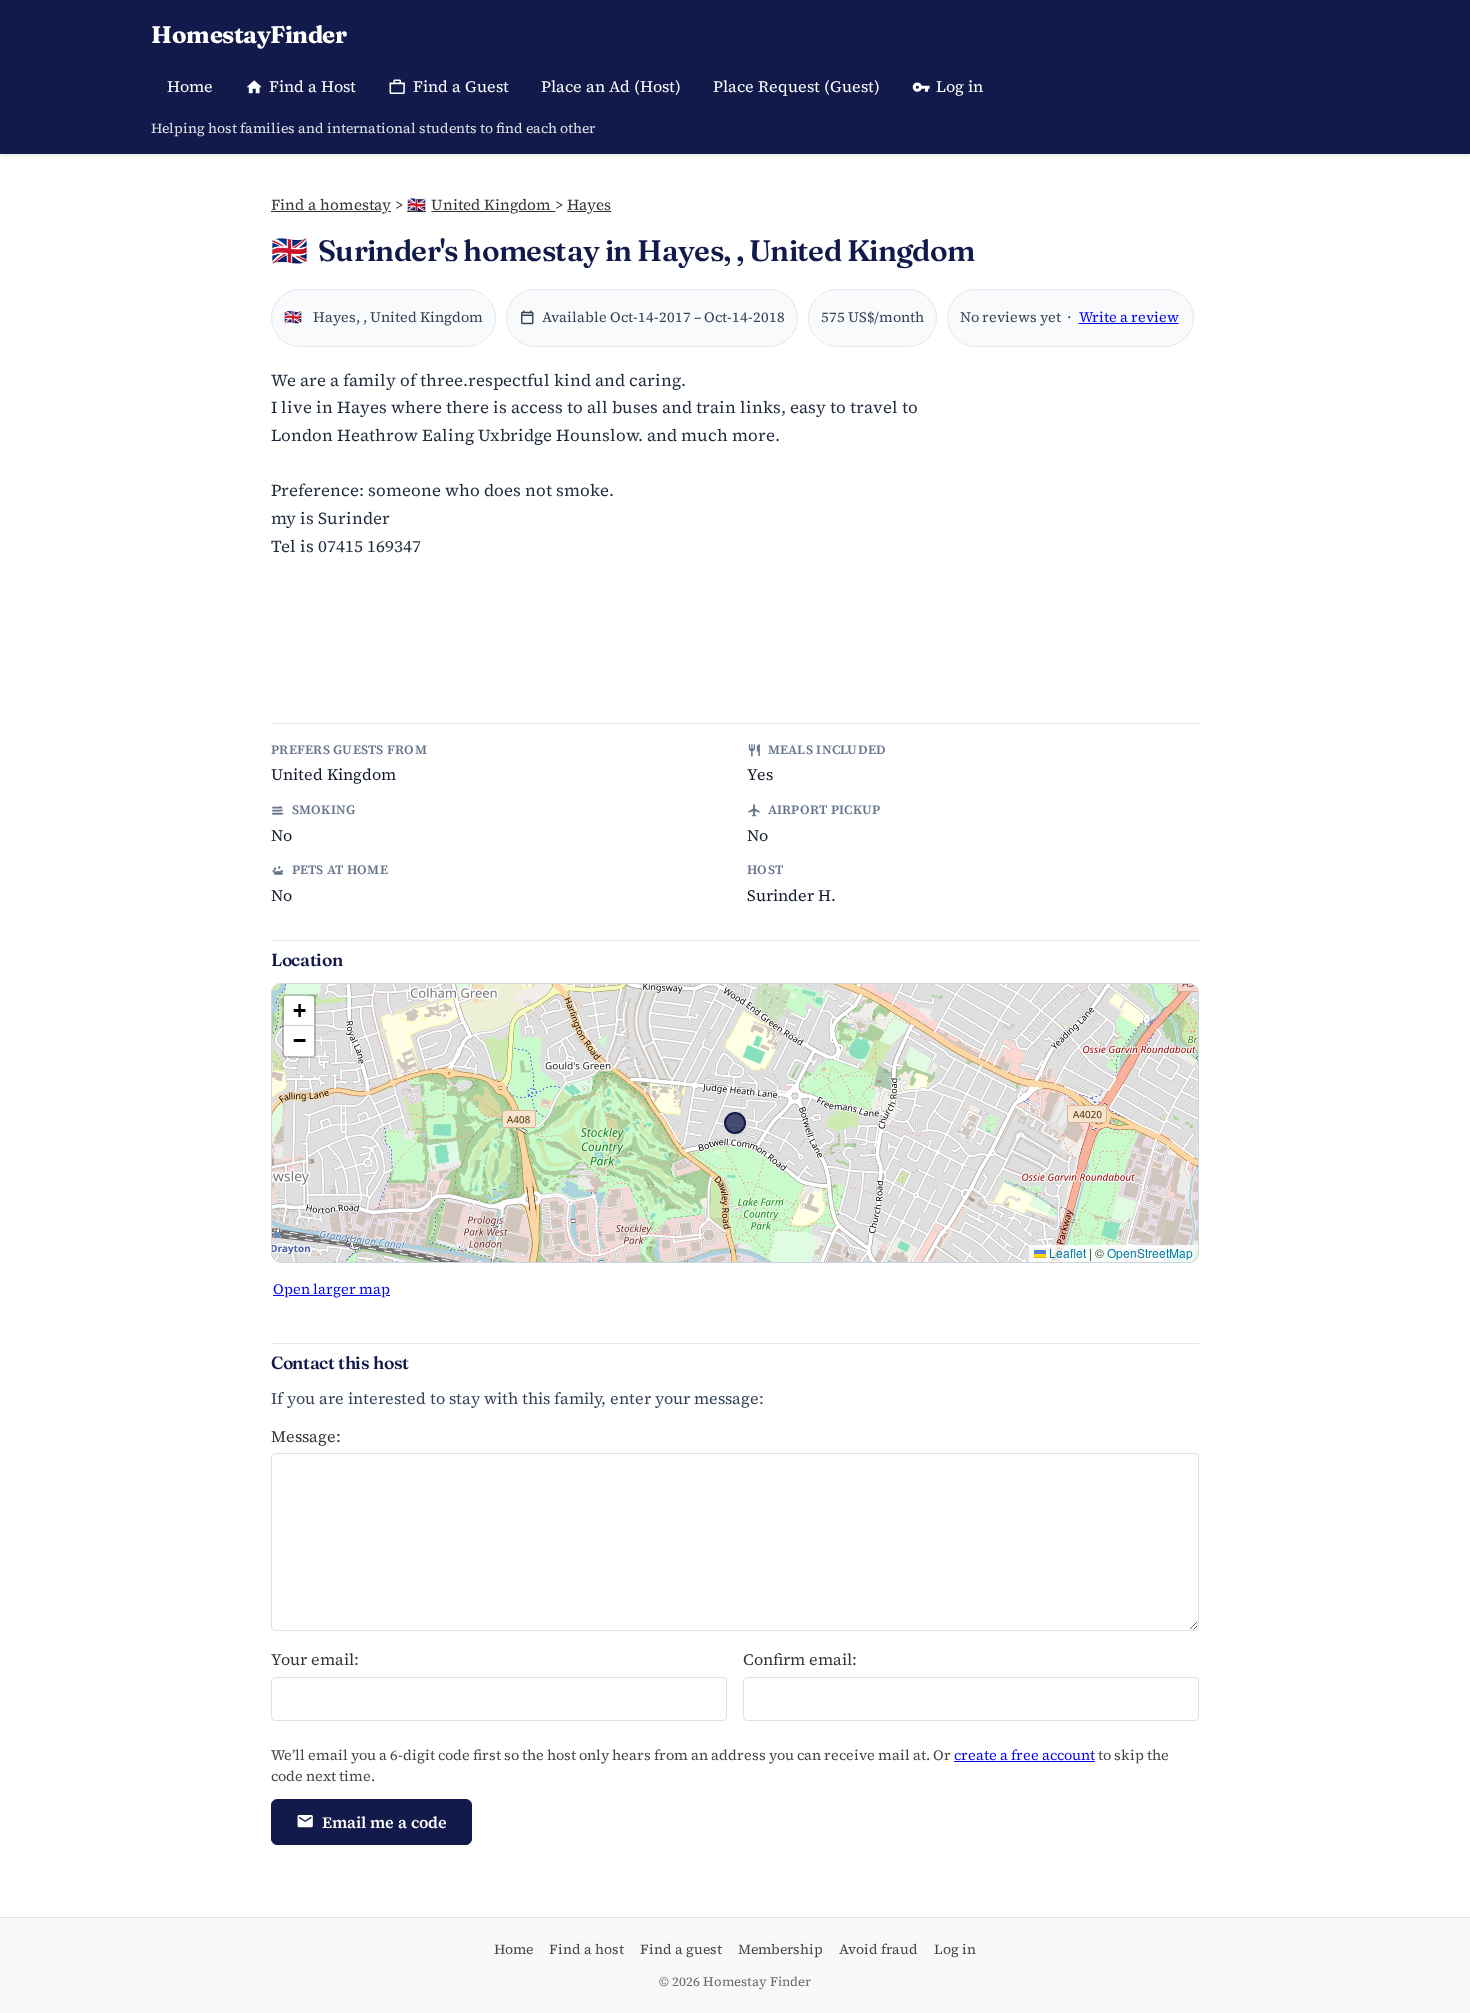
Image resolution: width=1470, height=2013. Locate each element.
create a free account (1024, 1755)
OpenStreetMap (1150, 1252)
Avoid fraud (878, 1949)
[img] (735, 1123)
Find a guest (681, 1949)
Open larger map (331, 1289)
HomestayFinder (248, 34)
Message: (306, 1436)
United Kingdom (481, 204)
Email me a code (384, 1822)
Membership (780, 1949)
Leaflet (1066, 1252)
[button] (299, 1011)
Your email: (315, 1659)
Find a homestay (331, 204)
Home (190, 86)
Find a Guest (461, 86)
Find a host (586, 1949)
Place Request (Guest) (796, 86)
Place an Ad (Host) (611, 86)
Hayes (589, 204)
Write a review (1129, 317)
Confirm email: (800, 1659)
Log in (959, 86)
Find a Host (312, 86)
